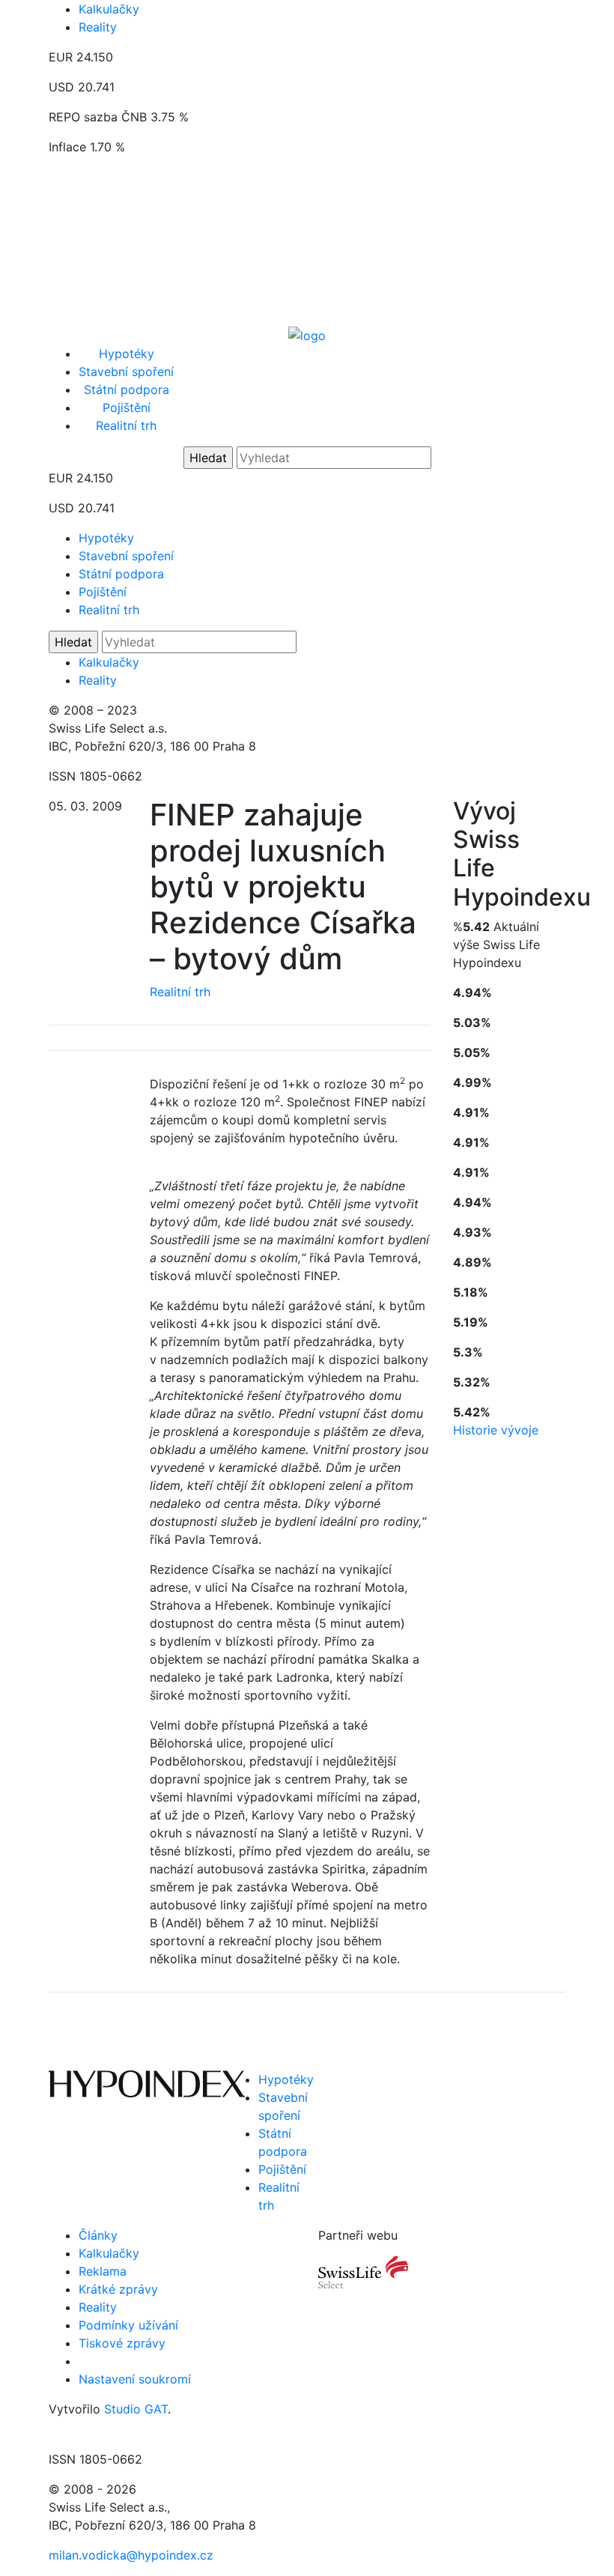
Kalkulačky (109, 9)
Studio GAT (136, 2409)
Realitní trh (126, 425)
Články (98, 2235)
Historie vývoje (496, 1430)
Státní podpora (127, 390)
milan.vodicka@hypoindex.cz (131, 2555)
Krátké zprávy (118, 2289)
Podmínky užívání (128, 2325)
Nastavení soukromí (135, 2379)
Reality (98, 27)
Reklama (103, 2271)
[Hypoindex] (307, 334)
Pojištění (127, 407)
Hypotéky (127, 354)
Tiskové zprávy (122, 2343)
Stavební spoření (126, 372)
